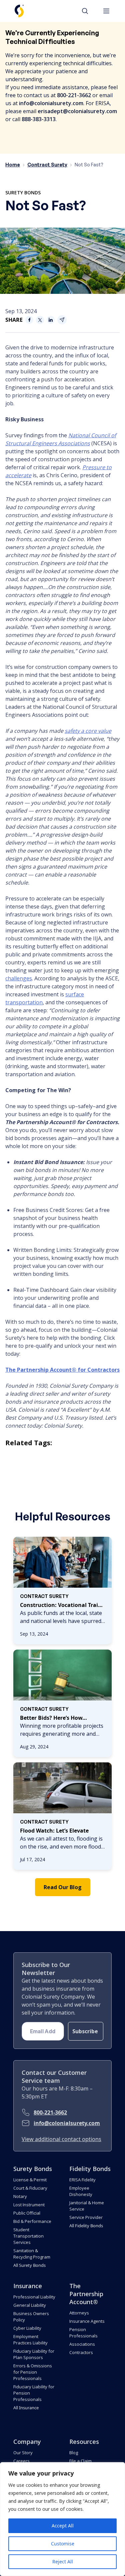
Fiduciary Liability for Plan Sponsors (34, 2354)
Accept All (63, 2526)
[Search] (88, 11)
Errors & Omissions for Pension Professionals (33, 2372)
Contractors (81, 2352)
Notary (20, 2196)
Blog (74, 2453)
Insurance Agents (87, 2321)
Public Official (27, 2213)
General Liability (30, 2305)
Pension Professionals (83, 2333)
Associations (82, 2344)
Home (13, 165)
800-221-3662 (50, 2112)
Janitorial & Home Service (87, 2206)
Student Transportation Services (28, 2236)
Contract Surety (47, 165)
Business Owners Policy (31, 2317)
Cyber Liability (27, 2328)
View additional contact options (61, 2139)
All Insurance (26, 2408)
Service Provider (86, 2217)
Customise (63, 2544)
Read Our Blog (63, 1887)
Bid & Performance (32, 2221)
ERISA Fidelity (82, 2180)
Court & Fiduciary (30, 2188)
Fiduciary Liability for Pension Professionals (34, 2393)
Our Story (23, 2453)
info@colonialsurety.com (67, 2123)
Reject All (63, 2562)
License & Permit (30, 2180)
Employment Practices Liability (30, 2340)
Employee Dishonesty (81, 2191)
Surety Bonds (23, 193)
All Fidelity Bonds (86, 2226)
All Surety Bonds (29, 2265)
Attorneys (79, 2313)
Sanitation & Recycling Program (32, 2254)
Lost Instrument (29, 2205)
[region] (62, 2519)
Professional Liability (34, 2297)
